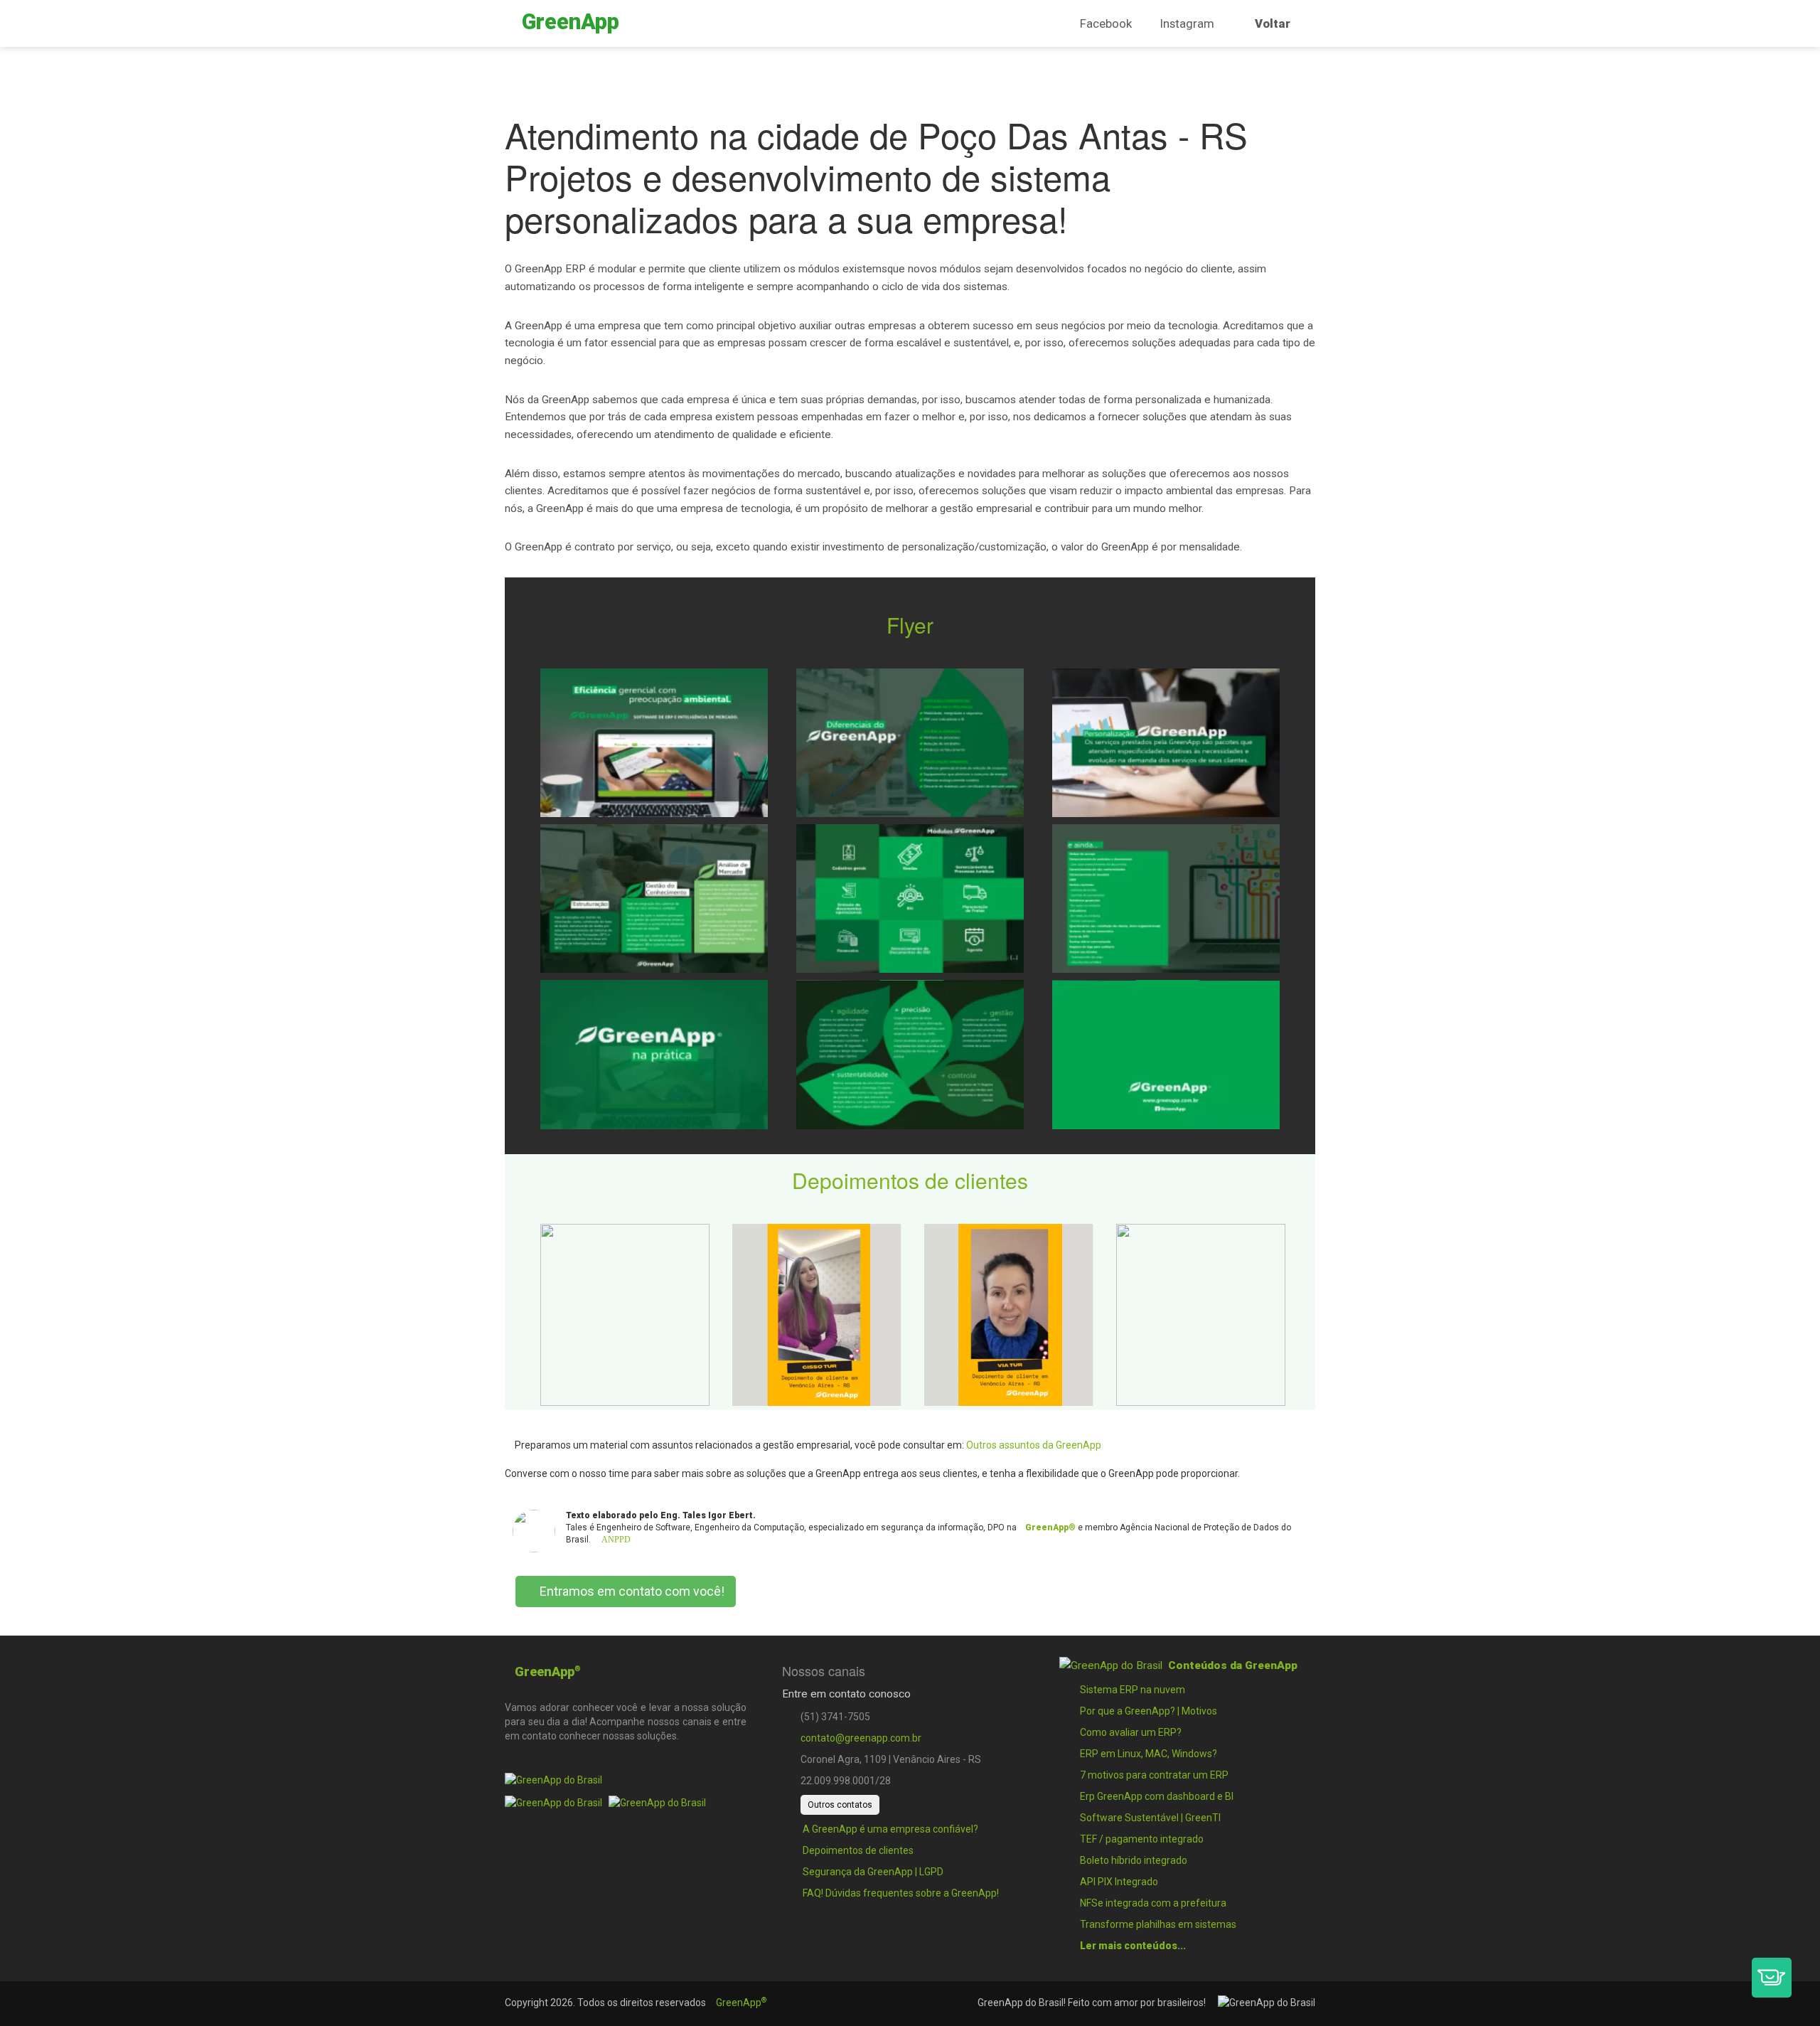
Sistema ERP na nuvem (1131, 1690)
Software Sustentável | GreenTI (1149, 1818)
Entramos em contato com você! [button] (631, 1591)
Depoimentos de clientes (857, 1850)
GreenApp (741, 2003)
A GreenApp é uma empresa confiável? (889, 1829)
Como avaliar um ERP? (1130, 1732)
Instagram (1187, 23)
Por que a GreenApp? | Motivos (1147, 1711)
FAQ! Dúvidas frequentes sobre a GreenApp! (900, 1893)
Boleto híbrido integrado (1133, 1860)
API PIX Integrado (1118, 1882)
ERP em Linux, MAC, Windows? (1147, 1754)
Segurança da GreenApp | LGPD (872, 1872)
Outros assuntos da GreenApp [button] (1034, 1445)
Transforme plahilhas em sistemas (1157, 1924)
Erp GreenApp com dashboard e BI (1156, 1796)
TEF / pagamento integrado (1141, 1839)
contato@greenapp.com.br (861, 1738)
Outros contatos (840, 1805)
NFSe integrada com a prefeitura (1152, 1903)
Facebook (1106, 23)
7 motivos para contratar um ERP (1153, 1775)
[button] (1772, 1978)
